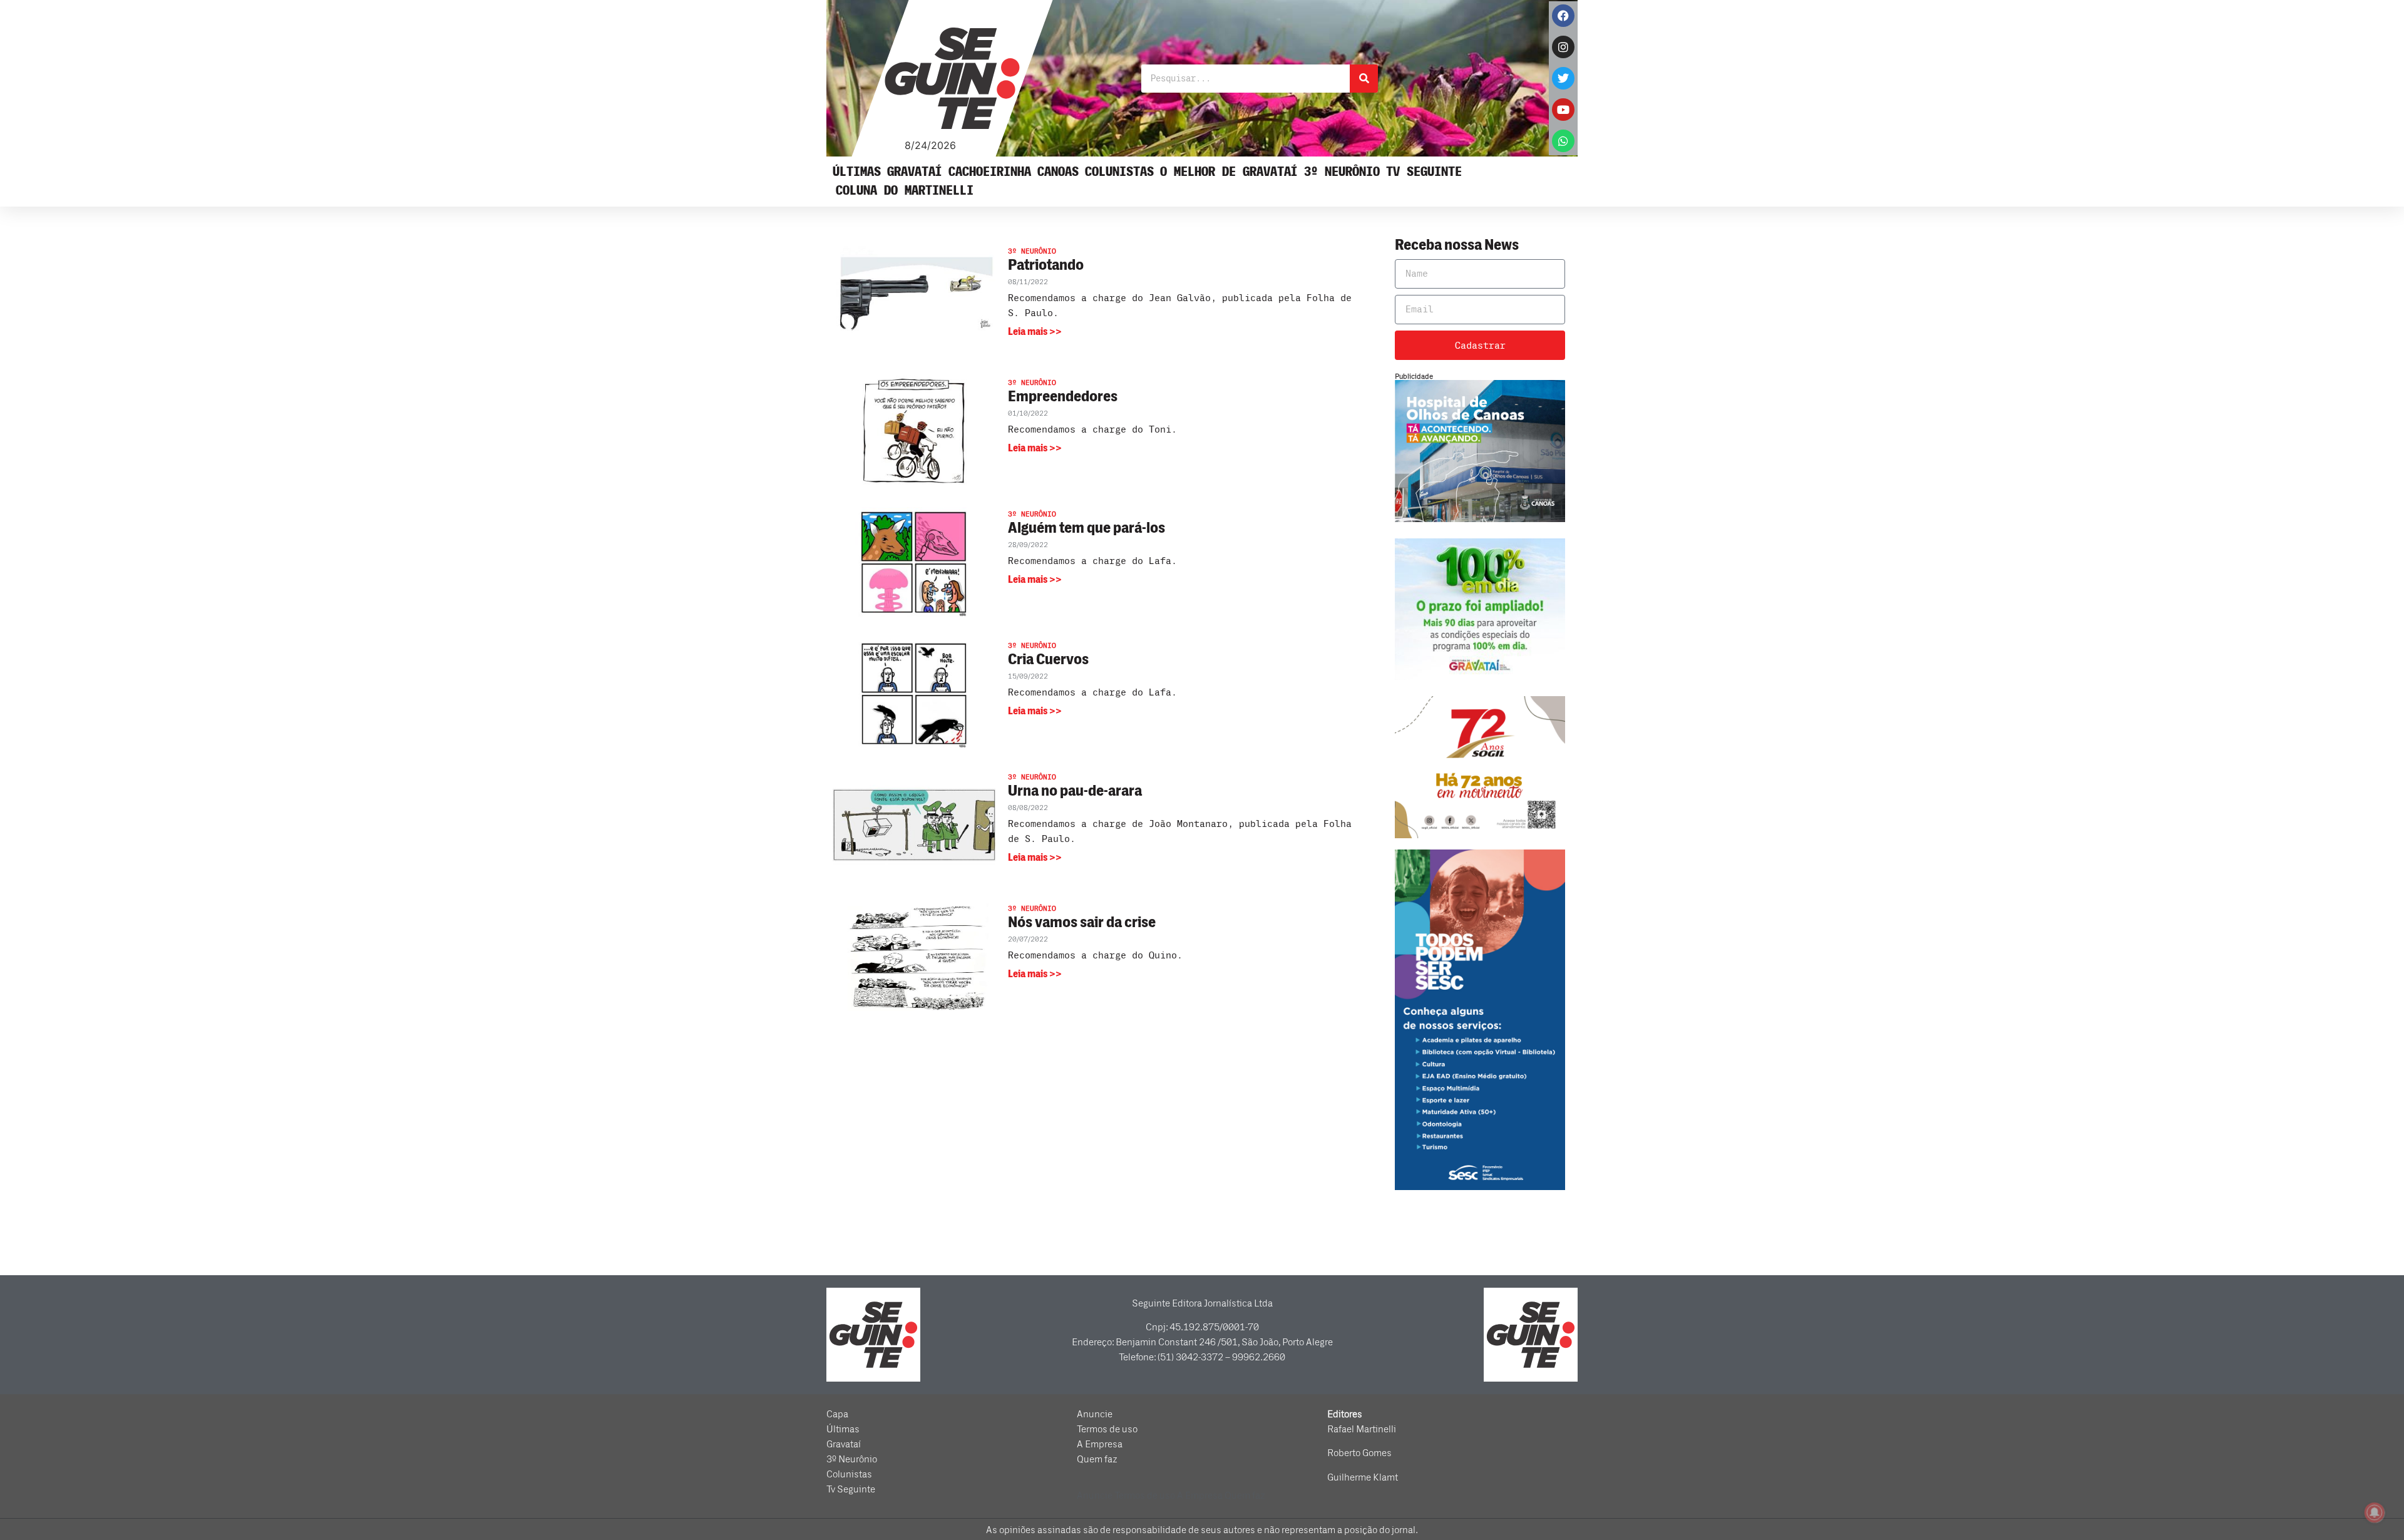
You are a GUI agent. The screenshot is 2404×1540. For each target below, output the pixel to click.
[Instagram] (1563, 47)
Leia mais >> (1035, 332)
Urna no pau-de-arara (1075, 791)
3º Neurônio (1342, 172)
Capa (837, 1414)
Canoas (1058, 172)
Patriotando (1046, 265)
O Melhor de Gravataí (1229, 172)
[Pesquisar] (1364, 79)
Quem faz (1097, 1459)
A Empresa (1100, 1444)
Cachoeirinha (990, 172)
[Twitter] (1563, 78)
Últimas (857, 172)
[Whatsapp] (1563, 141)
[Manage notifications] (2375, 1512)
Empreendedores (1063, 397)
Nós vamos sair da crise (1082, 922)
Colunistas (1119, 172)
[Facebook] (1563, 16)
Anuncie (1095, 1414)
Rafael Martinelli (1362, 1429)
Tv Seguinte (1424, 172)
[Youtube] (1563, 110)
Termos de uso (1107, 1429)
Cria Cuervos (1048, 660)
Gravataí (915, 172)
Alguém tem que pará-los (1086, 528)
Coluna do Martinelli (905, 191)
